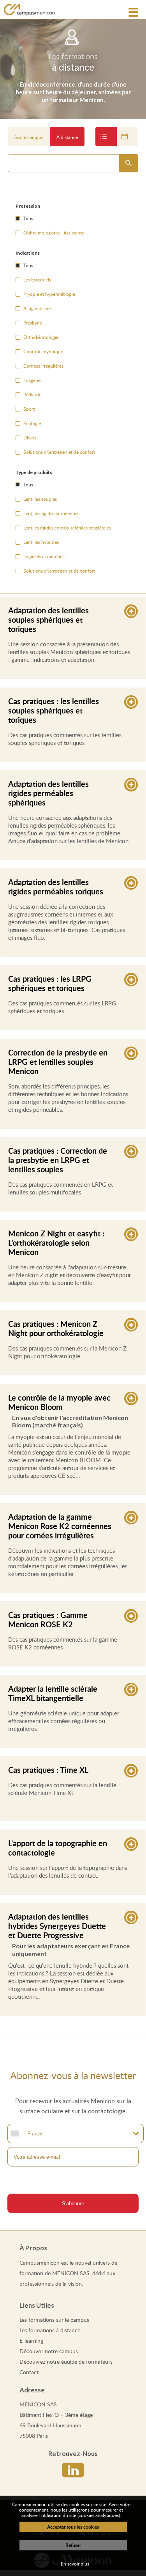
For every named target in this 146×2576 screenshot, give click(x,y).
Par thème (106, 137)
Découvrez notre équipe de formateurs (66, 2362)
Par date (128, 137)
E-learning (31, 2341)
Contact (29, 2372)
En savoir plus (75, 2564)
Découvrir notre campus (49, 2351)
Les (54, 2320)
